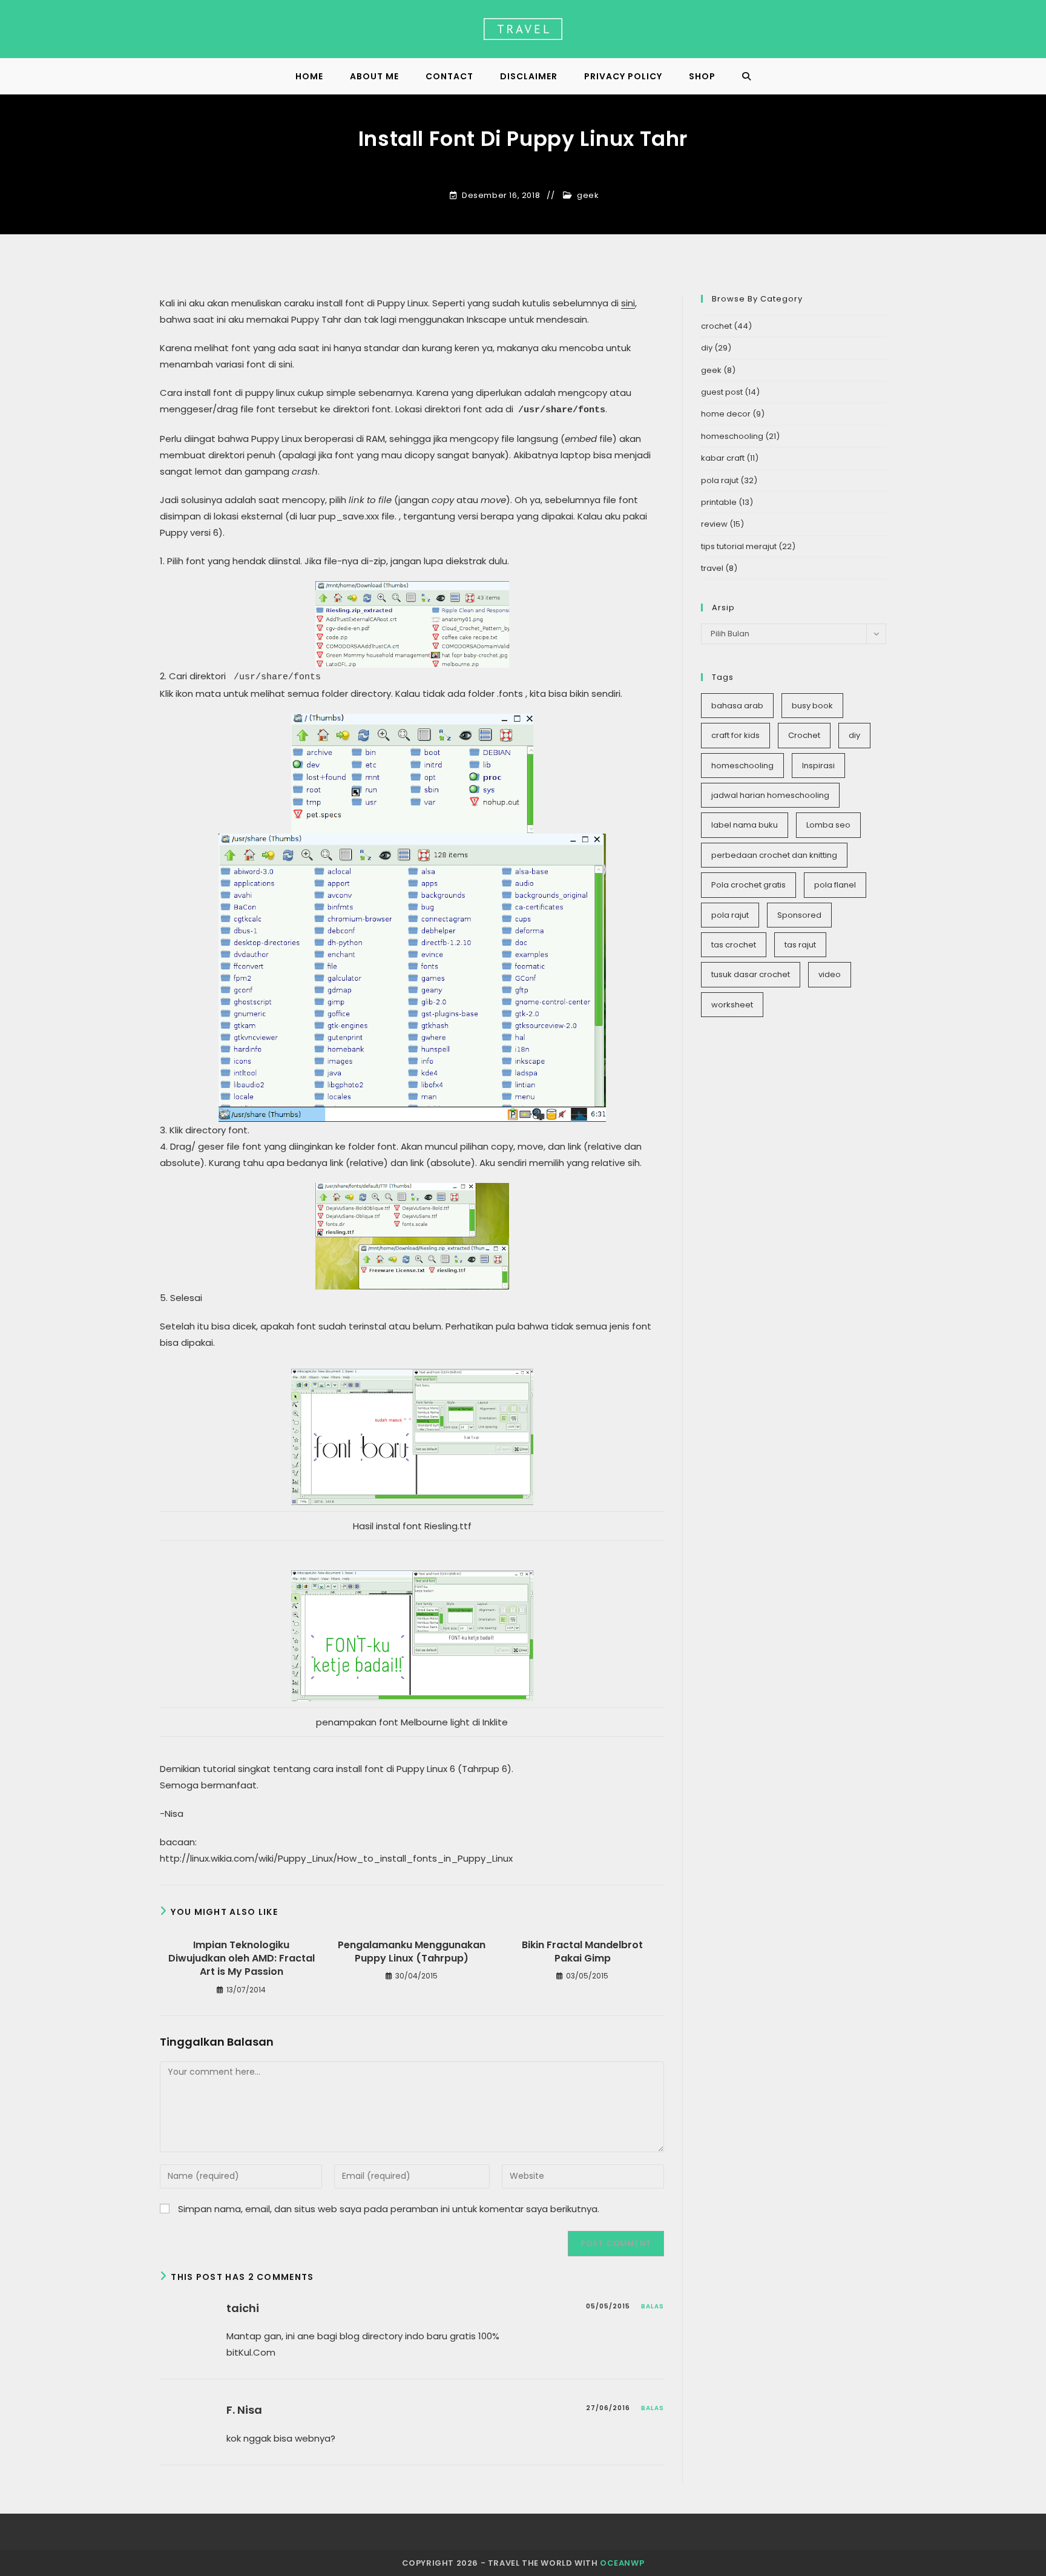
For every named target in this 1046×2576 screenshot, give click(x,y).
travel (712, 568)
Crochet (804, 735)
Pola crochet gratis (748, 885)
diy (707, 348)
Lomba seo (828, 825)
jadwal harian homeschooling (770, 795)
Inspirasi (818, 766)
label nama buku (745, 825)
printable (719, 502)
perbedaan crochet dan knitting (774, 855)
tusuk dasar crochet (751, 974)
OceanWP (622, 2563)
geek (588, 196)
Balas (653, 2306)
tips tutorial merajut (739, 546)
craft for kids (735, 735)
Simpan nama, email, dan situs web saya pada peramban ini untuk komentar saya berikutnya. (389, 2209)
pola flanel (835, 885)
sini (628, 303)
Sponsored (799, 915)
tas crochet (734, 945)
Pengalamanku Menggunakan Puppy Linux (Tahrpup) (412, 1952)
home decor (726, 414)
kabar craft (723, 458)
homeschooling (732, 436)
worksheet (732, 1005)
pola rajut (720, 480)
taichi (243, 2308)
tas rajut (800, 945)
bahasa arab (737, 706)
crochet (716, 326)
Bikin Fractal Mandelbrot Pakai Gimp (582, 1952)
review (714, 524)
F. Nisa (244, 2410)
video (830, 974)
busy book (812, 706)
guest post (722, 392)
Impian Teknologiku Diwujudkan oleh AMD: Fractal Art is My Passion (242, 1959)
